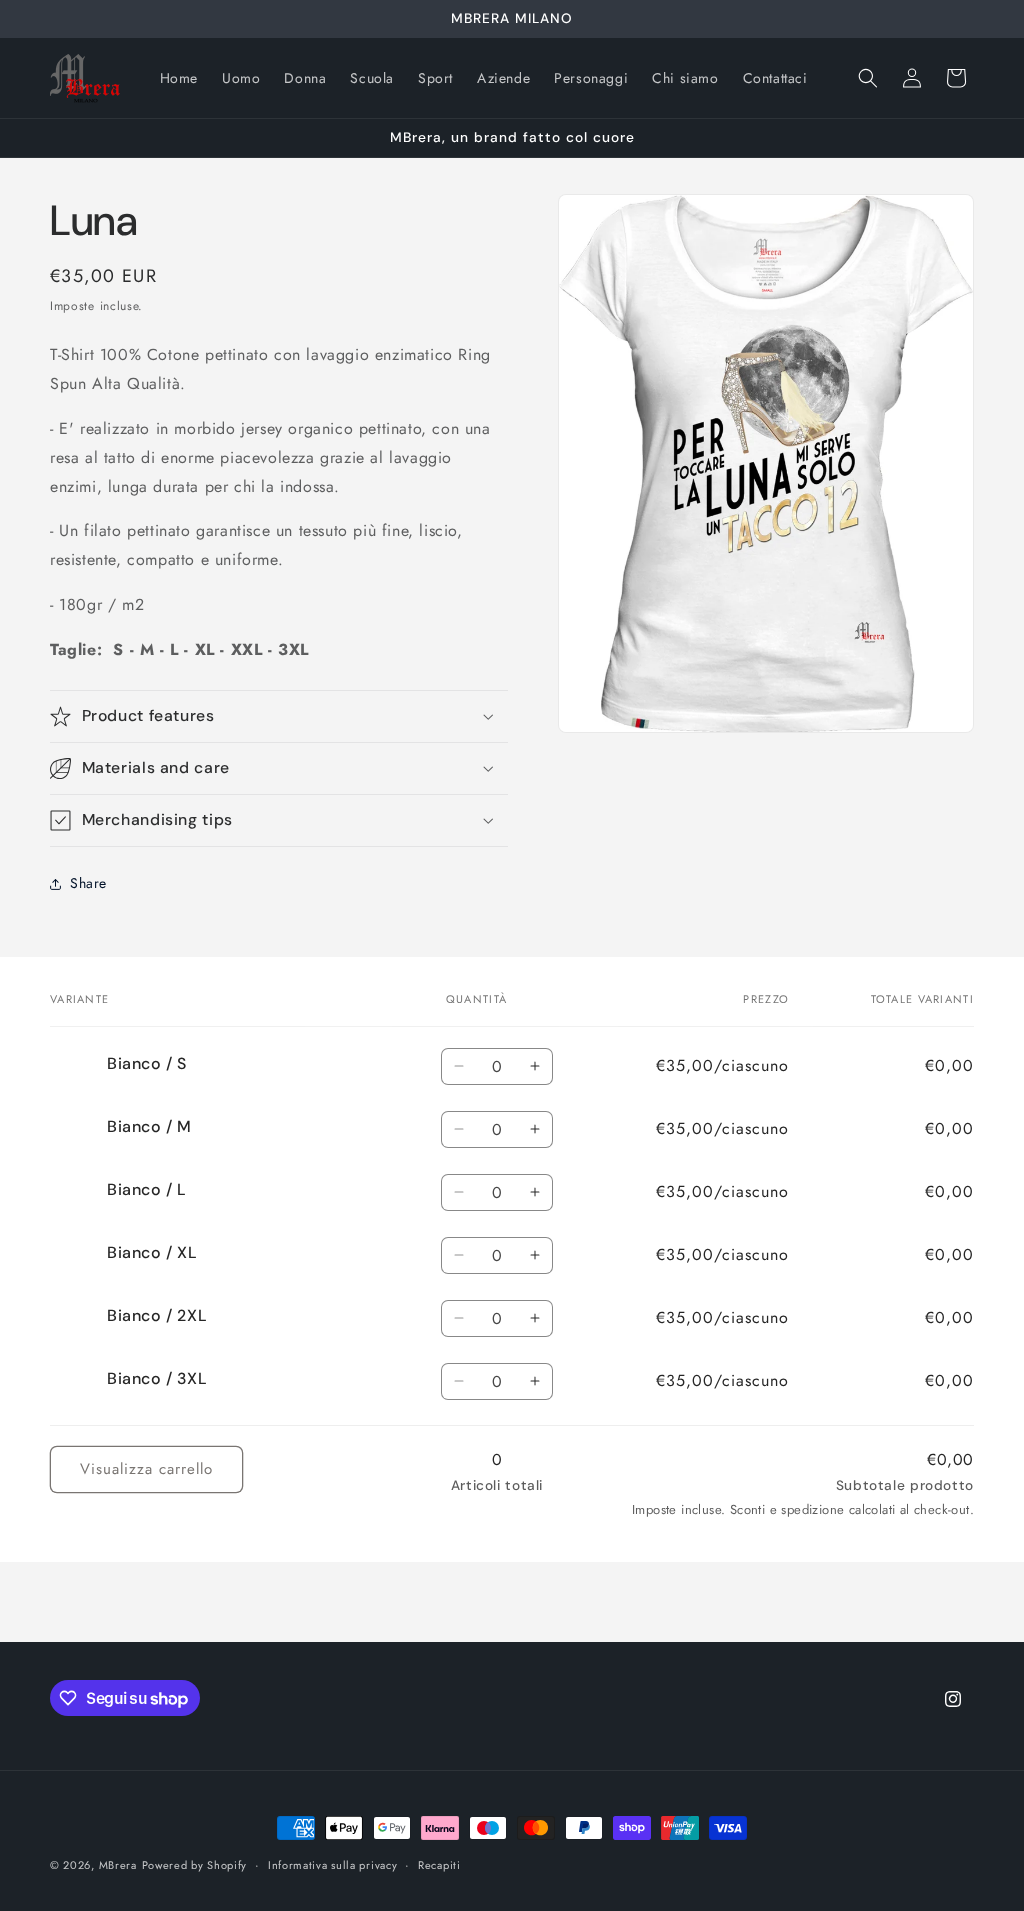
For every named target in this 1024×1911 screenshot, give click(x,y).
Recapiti (439, 1865)
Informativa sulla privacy (333, 1865)
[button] (868, 78)
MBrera (118, 1865)
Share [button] (88, 883)
